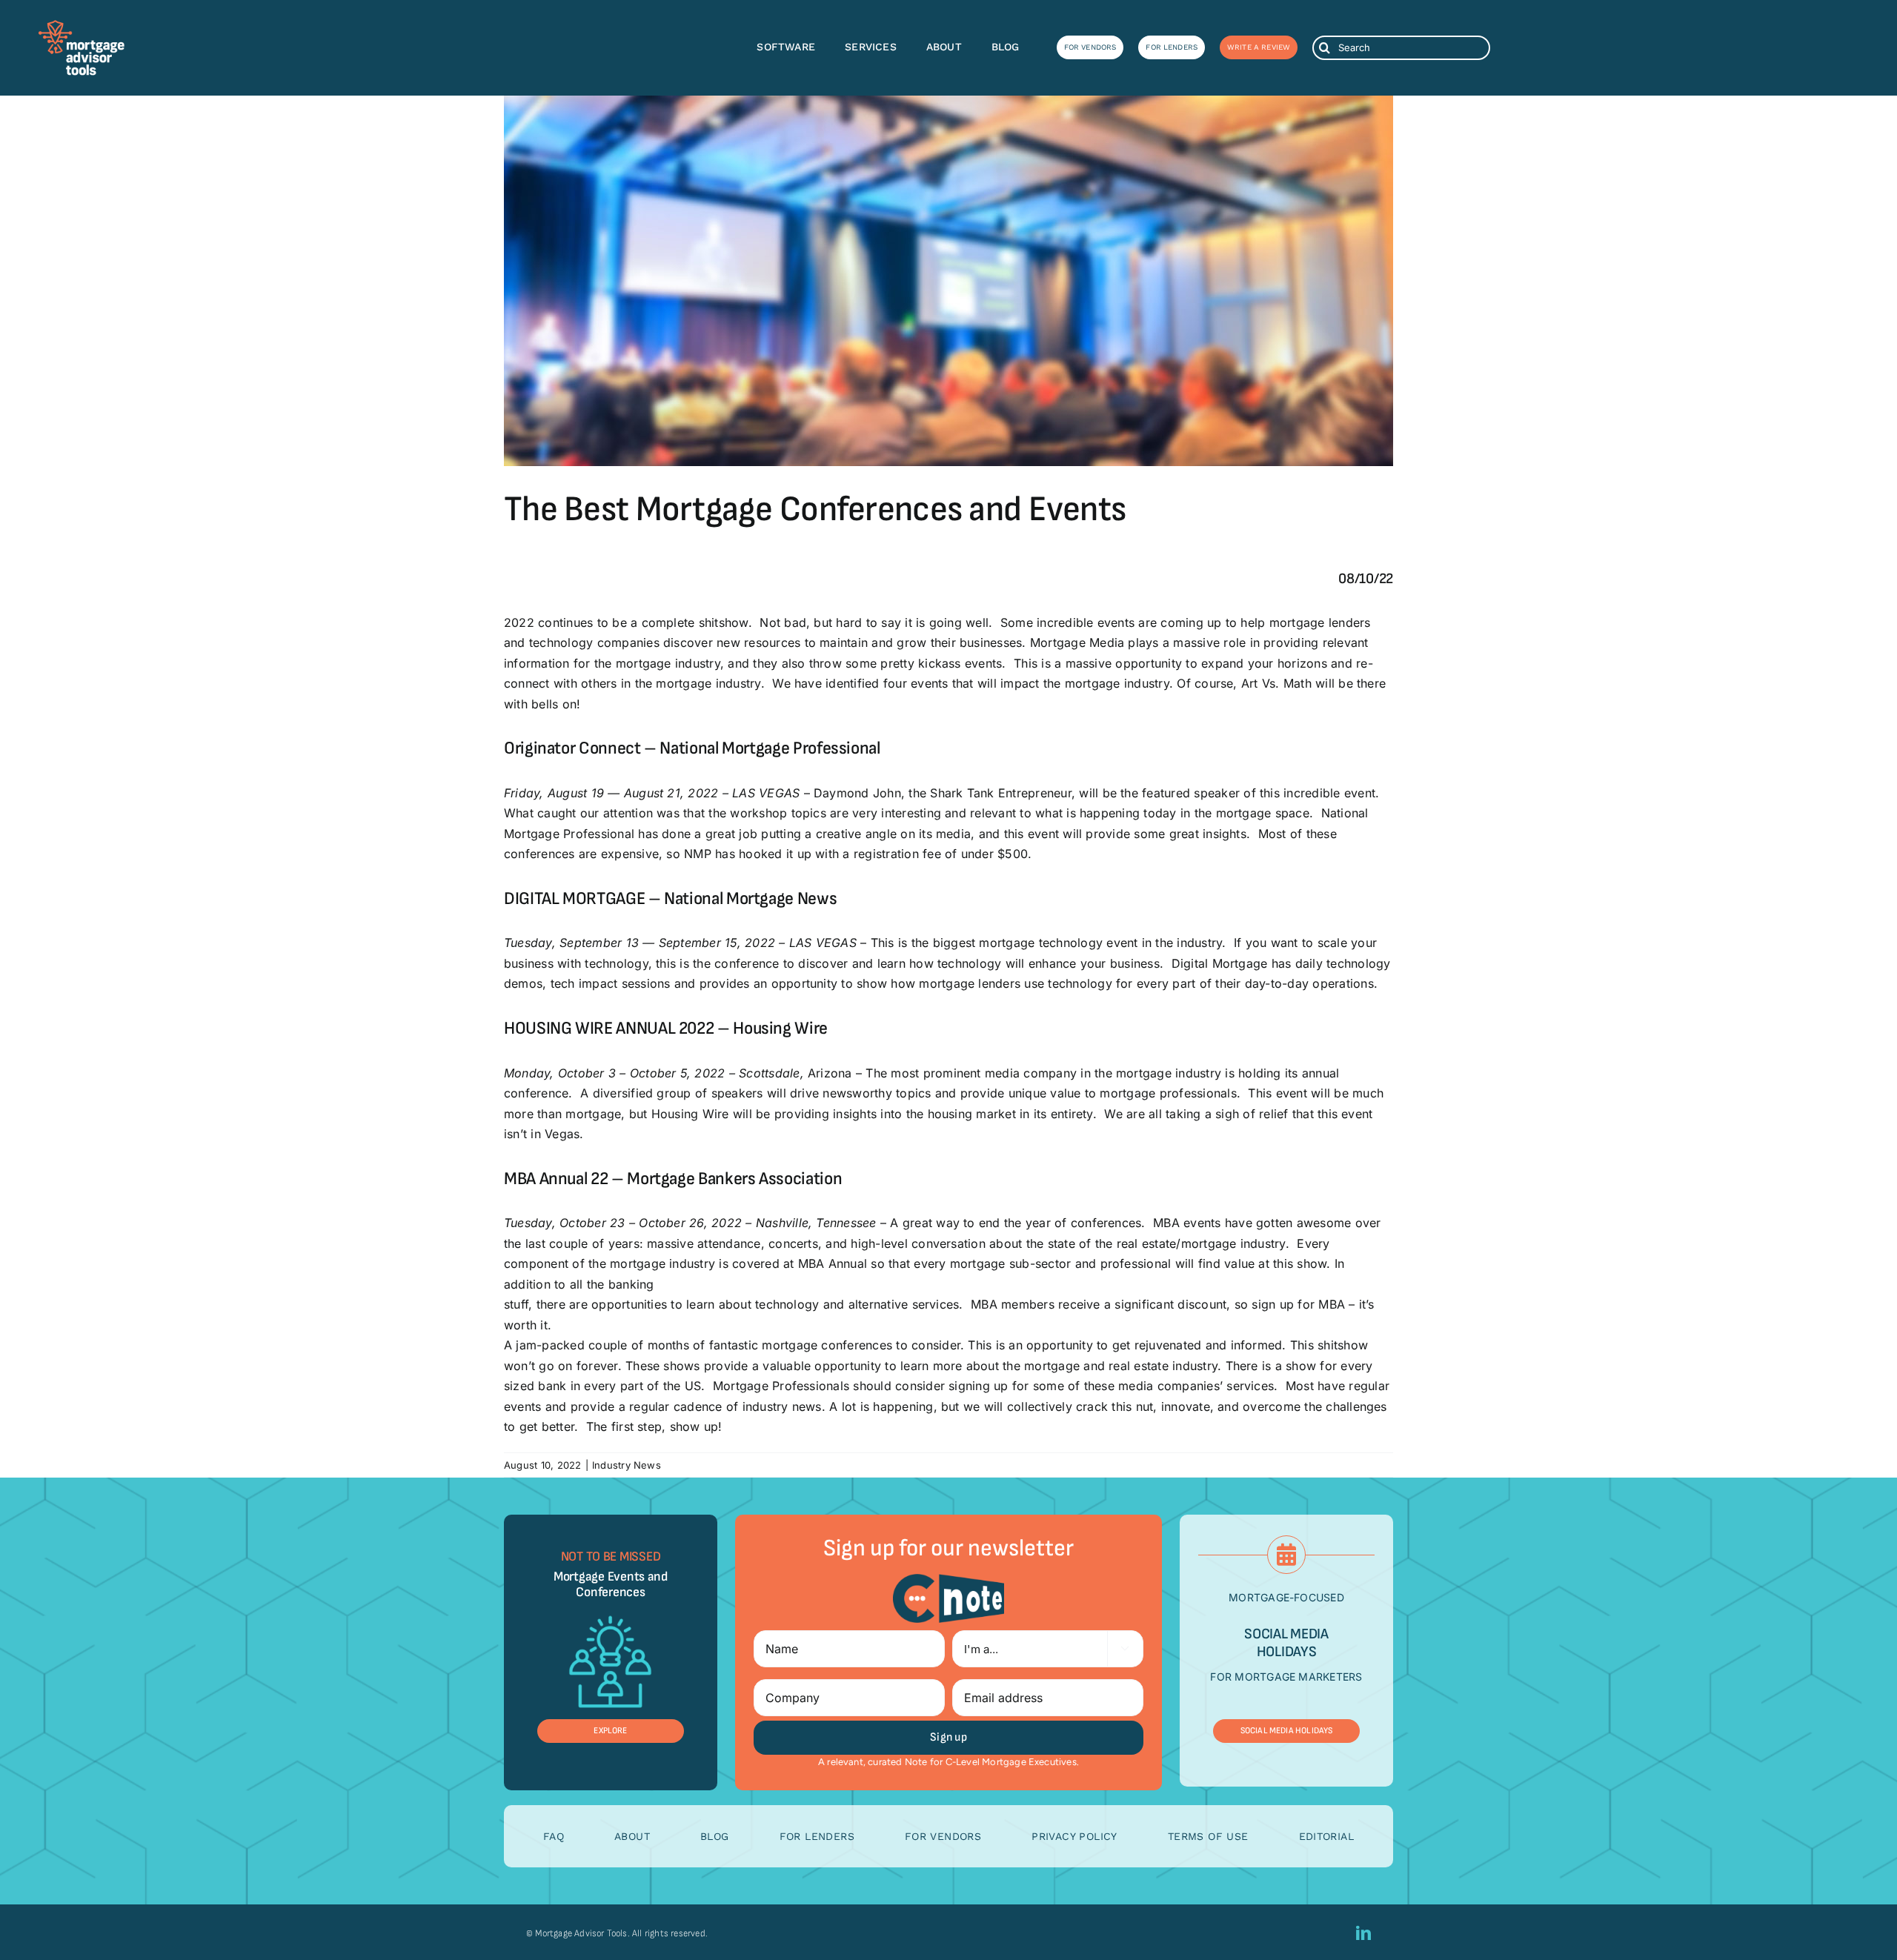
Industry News (627, 1465)
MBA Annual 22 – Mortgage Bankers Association (673, 1179)
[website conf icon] (610, 1610)
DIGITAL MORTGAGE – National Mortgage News (670, 898)
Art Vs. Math (1276, 683)
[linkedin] (1363, 1933)
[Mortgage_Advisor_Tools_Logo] (82, 25)
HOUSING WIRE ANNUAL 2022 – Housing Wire (666, 1028)
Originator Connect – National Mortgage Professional (692, 748)
